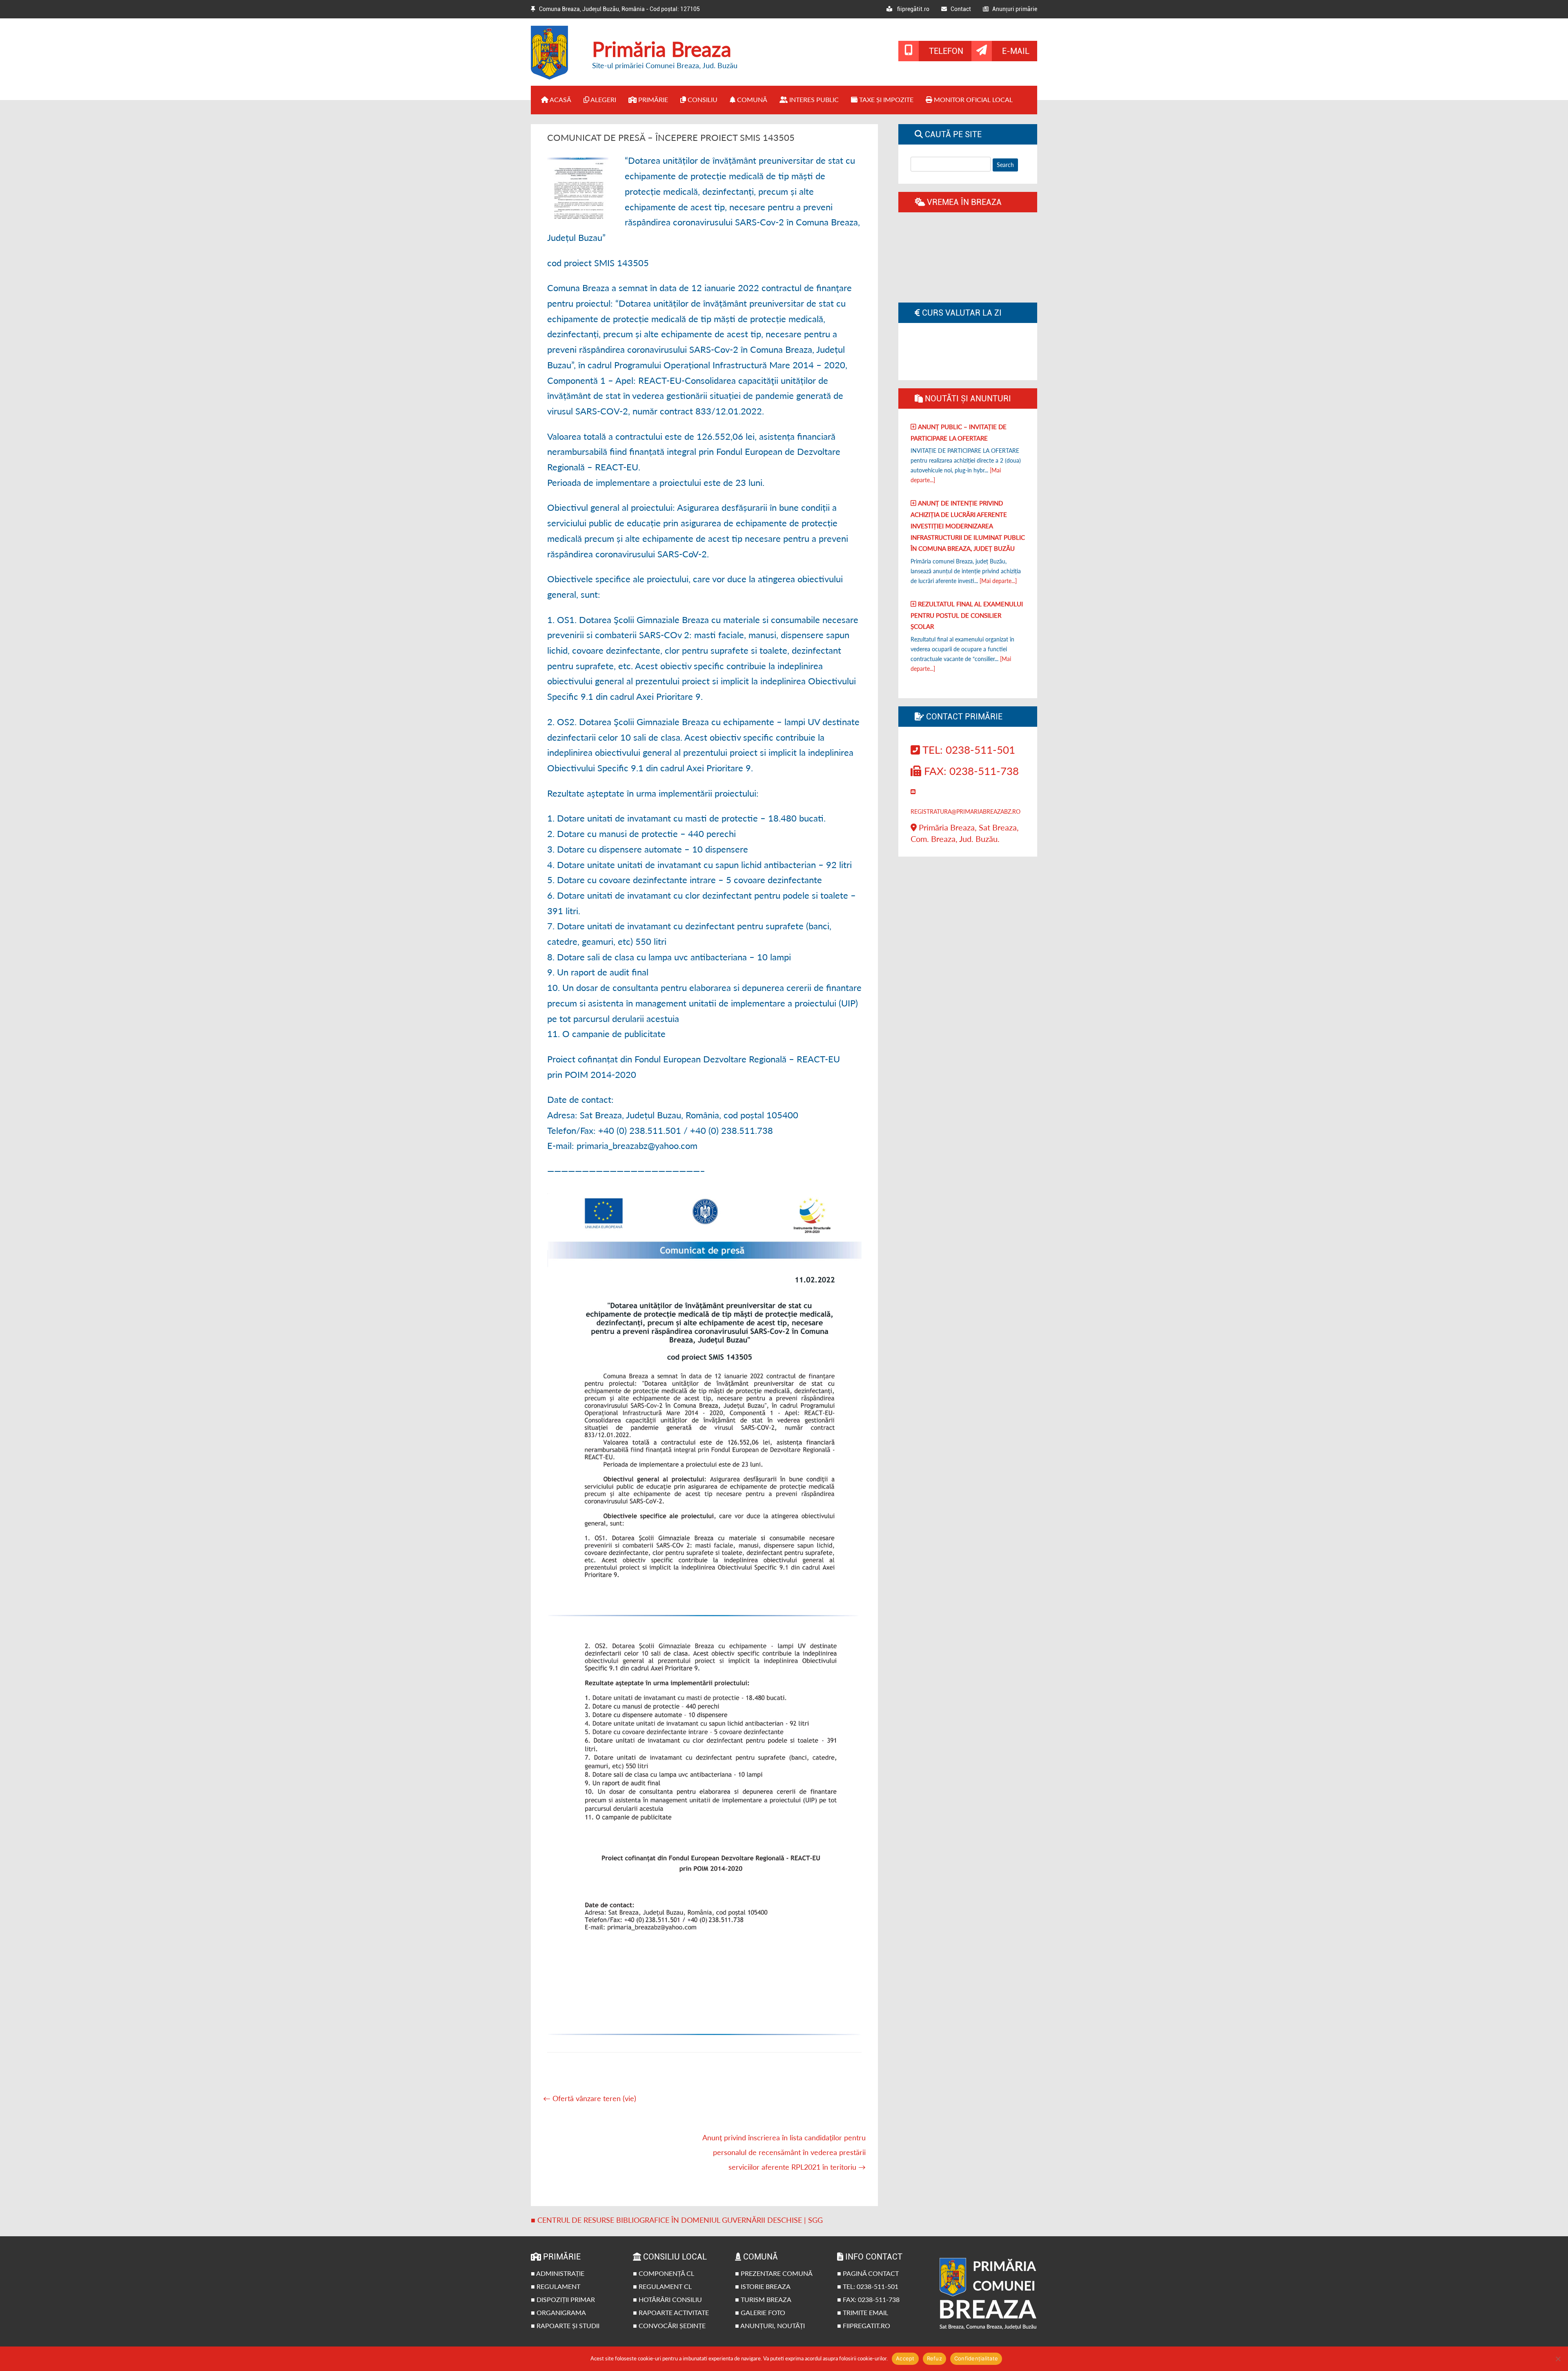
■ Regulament (556, 2286)
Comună (751, 99)
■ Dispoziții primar (563, 2299)
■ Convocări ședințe (669, 2325)
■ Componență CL (664, 2273)
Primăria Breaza (662, 49)
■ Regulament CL (662, 2286)
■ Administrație (558, 2273)
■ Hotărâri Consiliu (667, 2299)
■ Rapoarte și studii (565, 2325)
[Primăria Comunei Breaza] (555, 77)
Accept (905, 2358)
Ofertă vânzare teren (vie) (590, 2098)
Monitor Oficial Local (972, 99)
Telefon (946, 51)
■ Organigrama (558, 2312)
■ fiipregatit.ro (864, 2325)
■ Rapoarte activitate (671, 2312)
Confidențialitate (976, 2358)
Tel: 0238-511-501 (968, 750)
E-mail (1016, 51)
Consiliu (702, 99)
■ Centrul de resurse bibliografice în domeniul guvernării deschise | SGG (677, 2220)
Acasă (560, 99)
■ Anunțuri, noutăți (770, 2325)
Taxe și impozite (885, 99)
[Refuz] (1558, 2359)
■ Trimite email (863, 2312)
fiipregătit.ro (911, 9)
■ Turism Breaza (763, 2299)
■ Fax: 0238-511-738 (868, 2299)
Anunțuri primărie (1013, 9)
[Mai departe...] (998, 581)
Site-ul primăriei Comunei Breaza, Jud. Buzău (665, 65)
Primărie (652, 99)
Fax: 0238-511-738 (970, 771)
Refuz (934, 2358)
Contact (959, 9)
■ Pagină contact (868, 2273)
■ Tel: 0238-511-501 (868, 2286)
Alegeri (603, 99)
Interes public (813, 99)
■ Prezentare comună (774, 2273)
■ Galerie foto (760, 2312)
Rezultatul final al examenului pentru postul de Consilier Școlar (967, 615)
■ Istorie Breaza (763, 2286)
